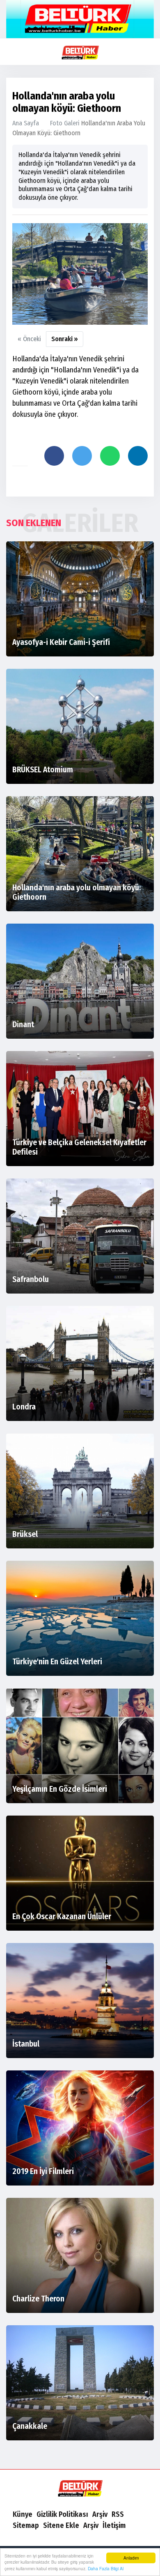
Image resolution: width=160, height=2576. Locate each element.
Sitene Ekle (61, 2525)
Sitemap (26, 2525)
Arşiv (100, 2514)
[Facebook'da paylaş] (54, 456)
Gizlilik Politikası (62, 2514)
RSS (118, 2514)
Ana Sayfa (26, 123)
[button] (146, 52)
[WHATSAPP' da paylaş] (110, 456)
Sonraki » (65, 339)
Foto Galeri (65, 123)
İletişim (114, 2525)
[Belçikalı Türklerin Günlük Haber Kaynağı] (80, 2488)
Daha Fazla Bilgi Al (106, 2568)
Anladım (131, 2558)
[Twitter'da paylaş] (82, 456)
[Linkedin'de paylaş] (138, 456)
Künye (23, 2514)
